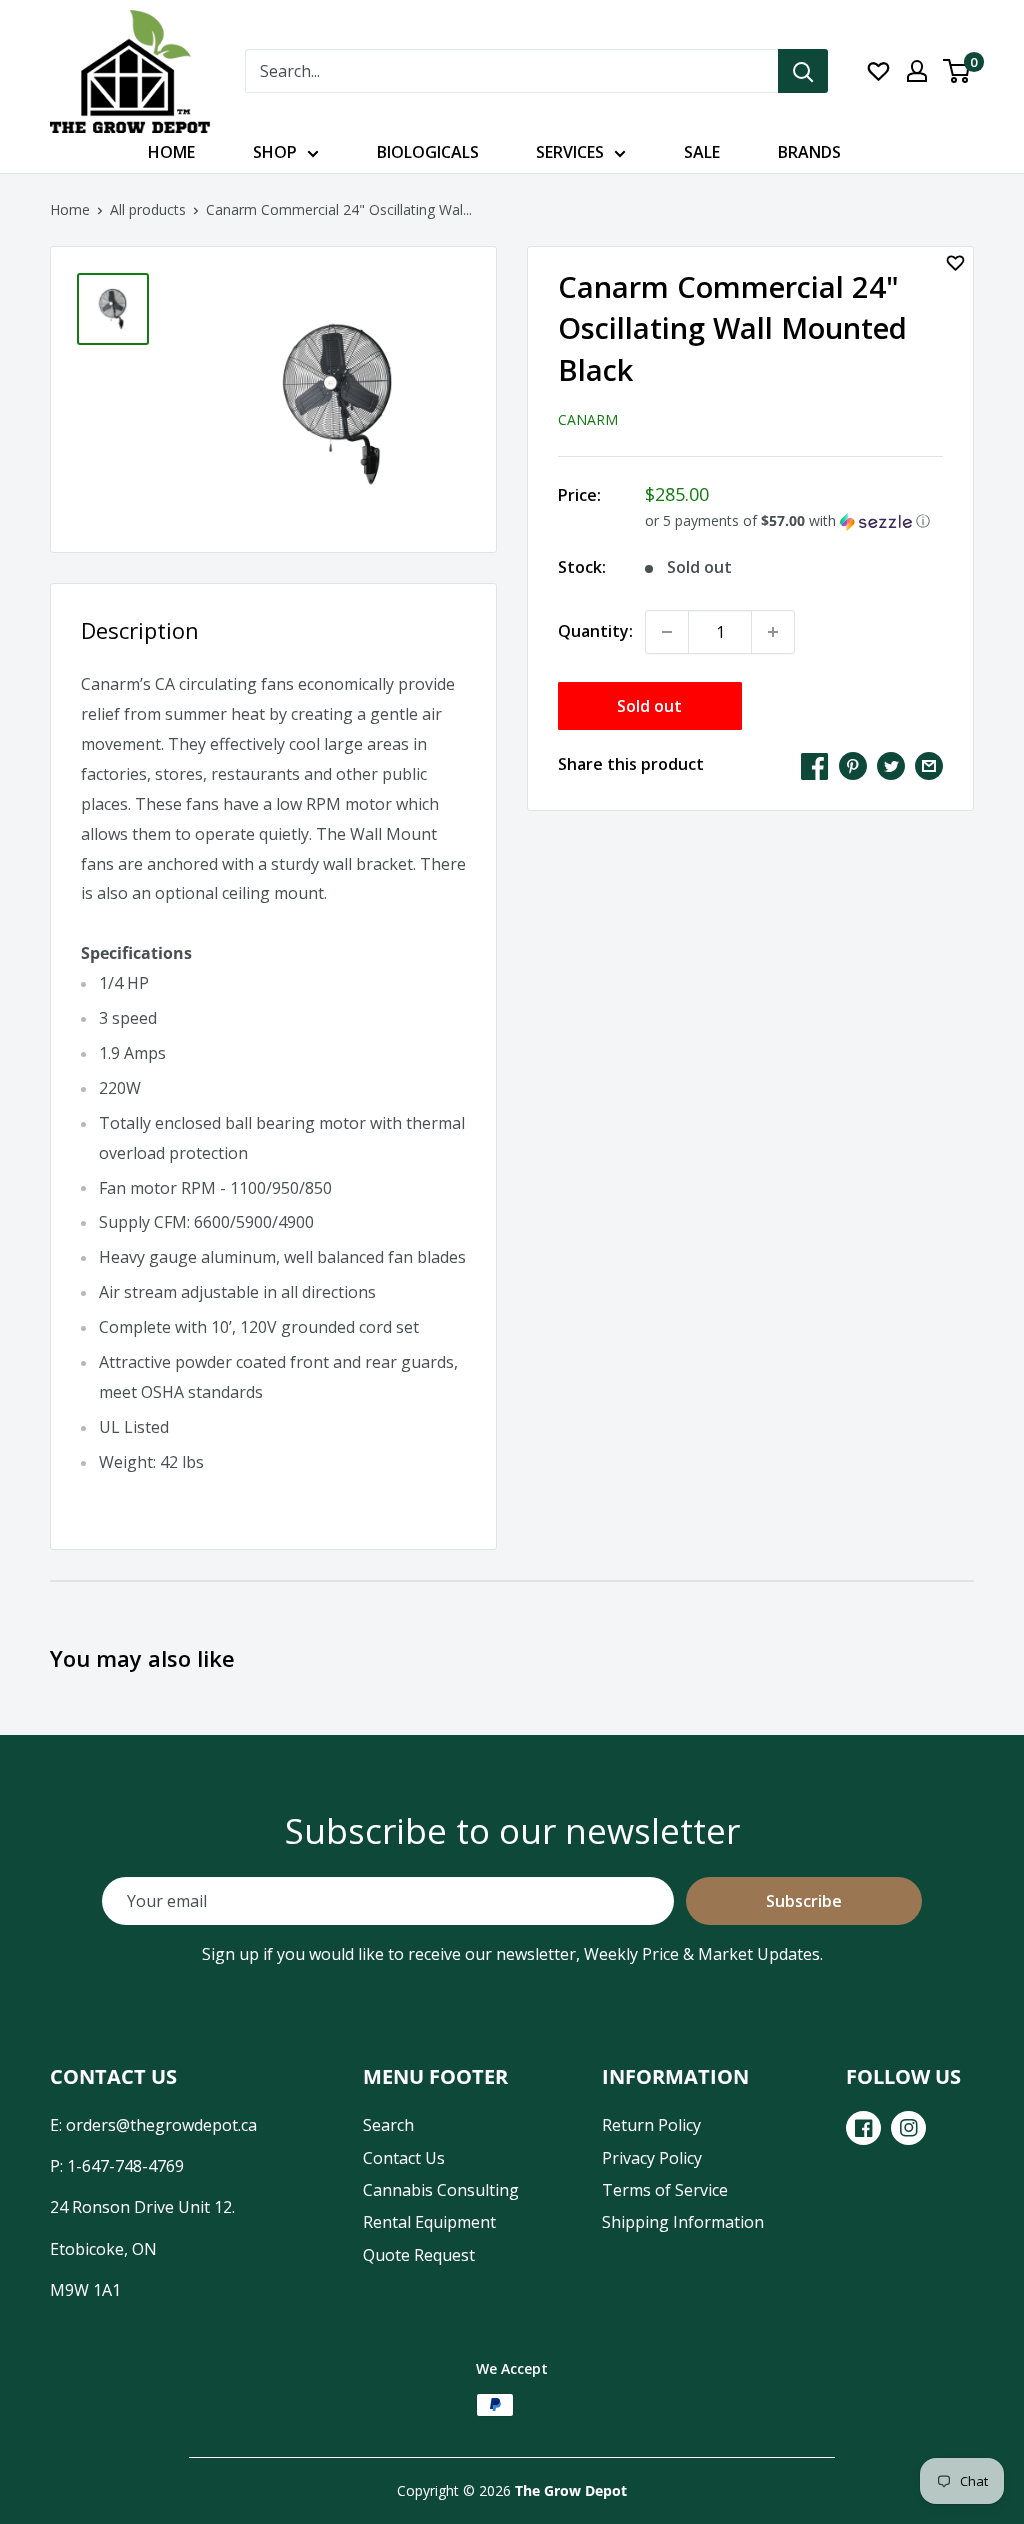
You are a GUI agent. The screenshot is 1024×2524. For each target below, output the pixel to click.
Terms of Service (665, 2190)
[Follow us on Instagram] (908, 2128)
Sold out (649, 706)
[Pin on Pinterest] (853, 765)
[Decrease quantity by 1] (667, 632)
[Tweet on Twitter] (891, 765)
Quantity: (595, 631)
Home (171, 152)
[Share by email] (929, 765)
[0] (957, 71)
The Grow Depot (571, 2490)
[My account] (917, 71)
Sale (702, 152)
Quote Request (419, 2255)
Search (388, 2125)
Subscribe (804, 1901)
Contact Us (404, 2158)
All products (148, 209)
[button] (794, 521)
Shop (275, 152)
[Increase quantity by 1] (773, 632)
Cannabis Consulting (441, 2190)
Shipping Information (683, 2222)
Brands (809, 152)
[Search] (803, 71)
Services (570, 152)
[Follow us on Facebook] (863, 2128)
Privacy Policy (652, 2158)
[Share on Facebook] (815, 765)
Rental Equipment (429, 2222)
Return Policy (651, 2125)
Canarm (588, 419)
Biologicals (428, 152)
